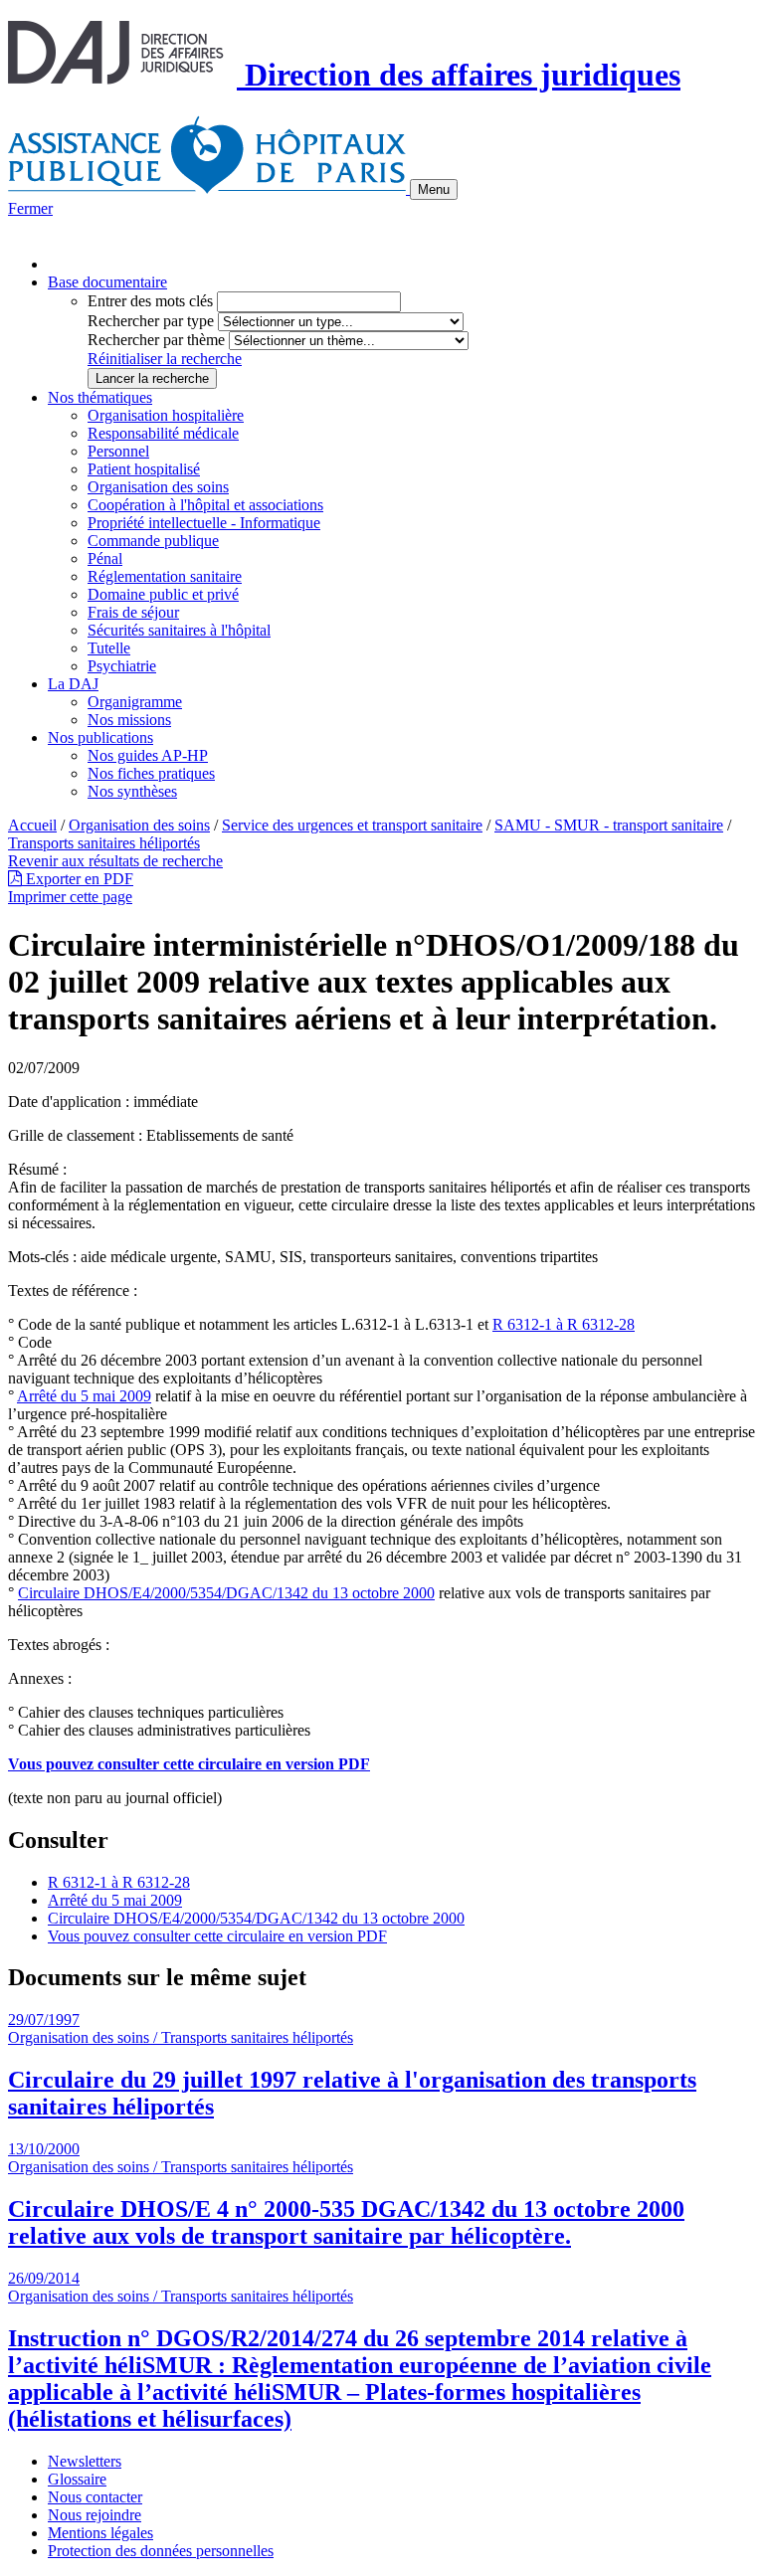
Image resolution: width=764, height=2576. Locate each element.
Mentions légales (100, 2533)
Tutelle (109, 648)
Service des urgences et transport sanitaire (352, 825)
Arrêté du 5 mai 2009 (84, 1396)
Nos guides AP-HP (148, 755)
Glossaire (77, 2479)
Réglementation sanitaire (165, 576)
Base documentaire (107, 282)
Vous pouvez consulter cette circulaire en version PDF (217, 1936)
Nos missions (129, 720)
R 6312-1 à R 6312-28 (564, 1324)
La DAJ (73, 684)
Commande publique (153, 541)
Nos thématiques (100, 397)
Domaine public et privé (163, 594)
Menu (434, 189)
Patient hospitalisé (144, 469)
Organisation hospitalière (166, 415)
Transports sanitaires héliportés (104, 843)
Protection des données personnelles (161, 2551)
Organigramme (135, 702)
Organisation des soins (158, 487)
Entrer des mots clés (150, 301)
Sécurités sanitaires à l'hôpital (179, 630)
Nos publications (100, 737)
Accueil (32, 825)
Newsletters (85, 2461)
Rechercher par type (151, 321)
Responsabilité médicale (163, 433)
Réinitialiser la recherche (165, 359)
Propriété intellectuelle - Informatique (204, 523)
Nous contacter (95, 2497)
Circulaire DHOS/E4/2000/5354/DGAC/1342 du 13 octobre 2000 (226, 1593)
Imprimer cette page (70, 897)
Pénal (105, 558)
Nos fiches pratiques (151, 773)
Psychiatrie (122, 666)
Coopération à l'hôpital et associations (205, 505)
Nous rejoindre (95, 2515)
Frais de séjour (133, 612)
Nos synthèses (132, 791)
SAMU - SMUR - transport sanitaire (609, 825)
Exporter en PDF (78, 879)
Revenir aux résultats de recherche (115, 861)
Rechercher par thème (156, 340)
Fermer (30, 208)
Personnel (118, 451)
